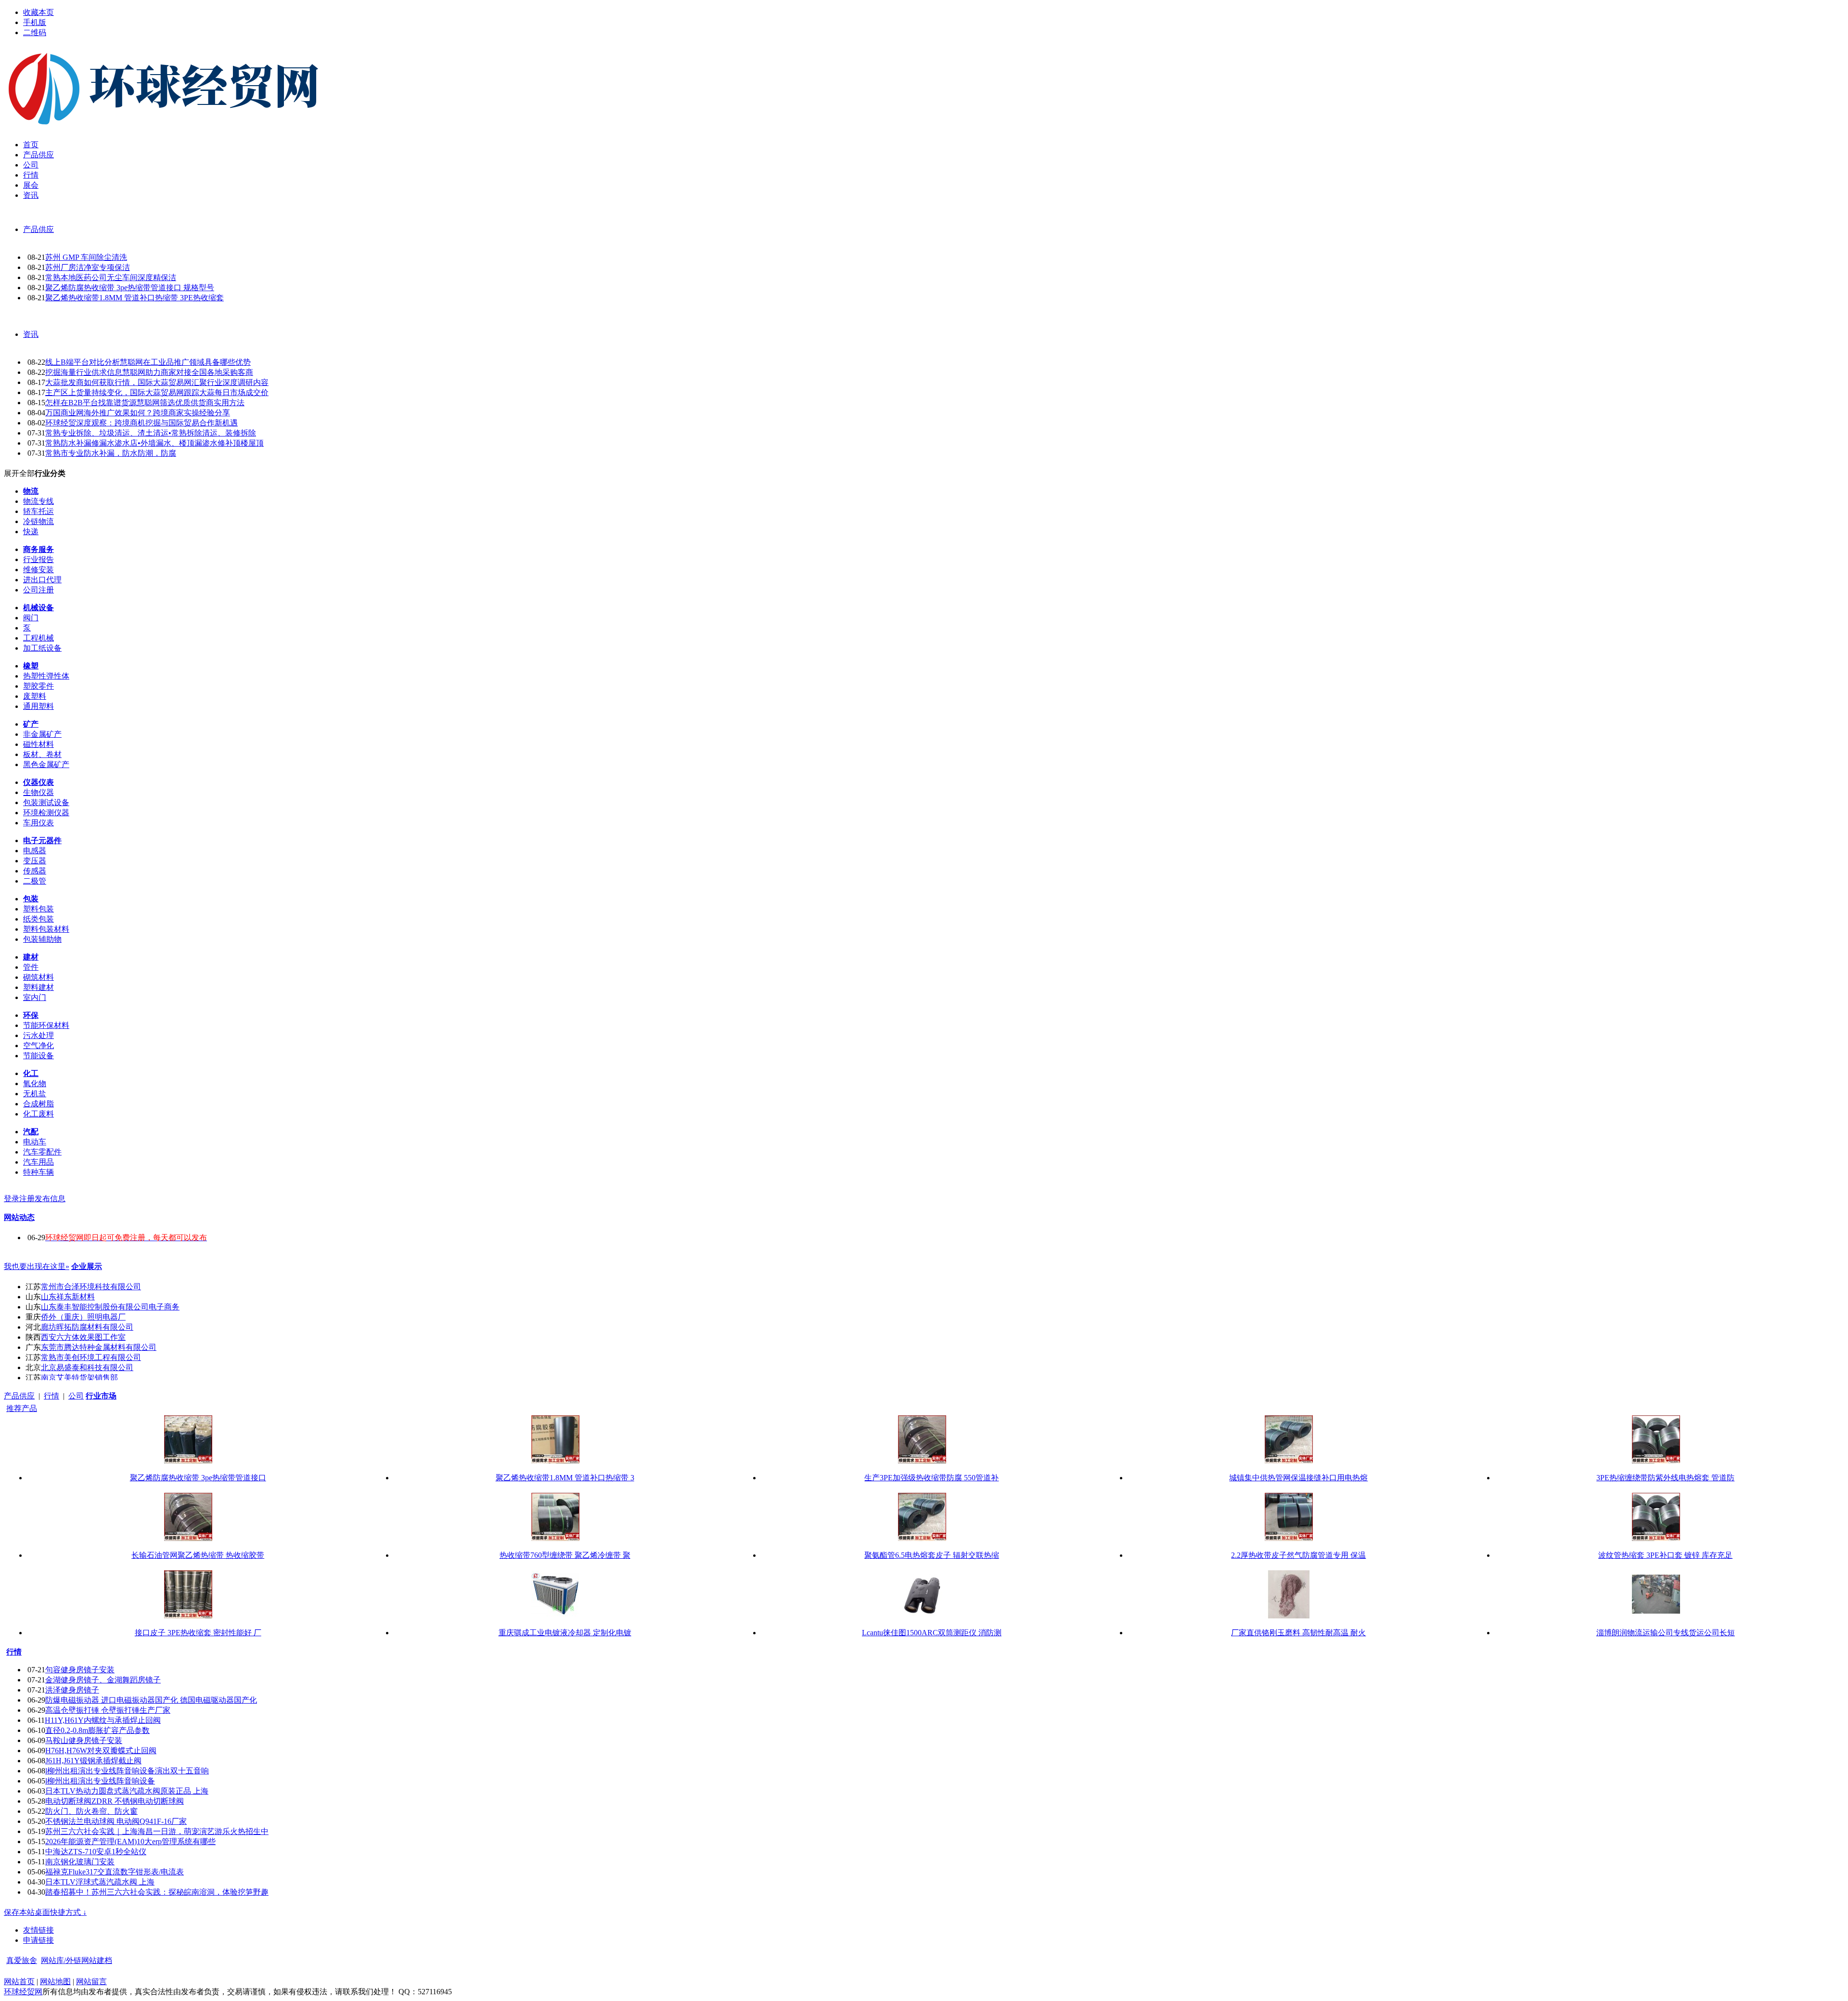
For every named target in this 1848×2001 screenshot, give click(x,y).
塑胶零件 (38, 686)
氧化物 (35, 1084)
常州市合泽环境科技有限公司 (91, 1287)
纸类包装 (38, 919)
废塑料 (35, 696)
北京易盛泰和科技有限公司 (87, 1367)
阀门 (31, 618)
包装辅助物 (42, 939)
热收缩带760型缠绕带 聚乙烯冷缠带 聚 (565, 1555)
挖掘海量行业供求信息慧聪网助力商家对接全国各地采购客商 (149, 372)
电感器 (35, 851)
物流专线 (38, 501)
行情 (51, 1396)
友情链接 (38, 1930)
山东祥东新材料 (68, 1297)
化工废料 (38, 1114)
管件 (31, 967)
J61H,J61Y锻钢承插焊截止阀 (93, 1761)
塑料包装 (38, 909)
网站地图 (55, 1982)
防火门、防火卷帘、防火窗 (91, 1811)
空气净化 (38, 1045)
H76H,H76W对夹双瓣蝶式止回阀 (101, 1751)
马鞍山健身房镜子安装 (84, 1740)
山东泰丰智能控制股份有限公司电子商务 (110, 1307)
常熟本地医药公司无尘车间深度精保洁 (111, 277)
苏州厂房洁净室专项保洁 (88, 267)
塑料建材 (38, 987)
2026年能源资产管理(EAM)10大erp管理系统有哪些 (130, 1841)
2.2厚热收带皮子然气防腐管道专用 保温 (1298, 1555)
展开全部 (19, 473)
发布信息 (50, 1199)
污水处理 (38, 1035)
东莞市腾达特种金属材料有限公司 (99, 1347)
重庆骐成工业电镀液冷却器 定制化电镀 (565, 1633)
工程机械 (38, 638)
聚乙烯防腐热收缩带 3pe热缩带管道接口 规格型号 (130, 288)
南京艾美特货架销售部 (79, 1378)
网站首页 (19, 1982)
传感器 (35, 871)
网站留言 (91, 1982)
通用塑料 (38, 706)
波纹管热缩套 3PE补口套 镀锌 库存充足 (1665, 1555)
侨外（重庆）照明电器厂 (83, 1317)
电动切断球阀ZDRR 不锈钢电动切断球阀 (115, 1801)
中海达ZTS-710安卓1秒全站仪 (96, 1852)
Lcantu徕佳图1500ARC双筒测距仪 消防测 (932, 1633)
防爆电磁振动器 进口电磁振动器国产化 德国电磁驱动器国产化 (151, 1700)
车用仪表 (38, 823)
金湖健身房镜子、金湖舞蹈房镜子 (103, 1680)
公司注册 (38, 590)
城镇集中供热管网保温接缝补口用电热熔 (1298, 1478)
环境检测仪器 (46, 813)
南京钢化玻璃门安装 (80, 1862)
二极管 (35, 881)
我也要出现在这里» (37, 1266)
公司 (76, 1396)
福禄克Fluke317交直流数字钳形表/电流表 (115, 1872)
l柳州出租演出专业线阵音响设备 (100, 1781)
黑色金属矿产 (46, 764)
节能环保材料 (46, 1025)
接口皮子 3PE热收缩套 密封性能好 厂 (198, 1633)
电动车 (35, 1142)
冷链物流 (38, 521)
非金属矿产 (42, 734)
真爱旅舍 (22, 1960)
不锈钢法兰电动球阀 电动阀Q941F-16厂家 (116, 1821)
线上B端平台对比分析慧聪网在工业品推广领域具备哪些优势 (148, 362)
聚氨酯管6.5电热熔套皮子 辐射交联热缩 (932, 1555)
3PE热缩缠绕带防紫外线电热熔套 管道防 (1665, 1478)
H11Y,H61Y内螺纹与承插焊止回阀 (103, 1720)
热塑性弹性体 (46, 676)
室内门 (35, 997)
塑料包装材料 (46, 929)
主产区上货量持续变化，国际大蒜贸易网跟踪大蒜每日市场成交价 (157, 392)
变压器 (35, 861)
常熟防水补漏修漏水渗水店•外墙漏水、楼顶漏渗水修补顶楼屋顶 (154, 443)
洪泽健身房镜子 (72, 1690)
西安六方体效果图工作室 (83, 1337)
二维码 (35, 32)
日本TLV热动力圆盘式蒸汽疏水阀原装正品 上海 (127, 1791)
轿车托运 (38, 511)
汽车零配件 (42, 1152)
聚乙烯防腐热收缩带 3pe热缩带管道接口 (198, 1478)
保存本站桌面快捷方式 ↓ (45, 1912)
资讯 (31, 334)
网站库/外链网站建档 (77, 1960)
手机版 (35, 22)
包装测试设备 (46, 802)
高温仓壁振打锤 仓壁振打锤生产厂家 (108, 1710)
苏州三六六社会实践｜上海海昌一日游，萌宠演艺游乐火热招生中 (157, 1831)
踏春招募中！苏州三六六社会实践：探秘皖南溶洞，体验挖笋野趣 (157, 1892)
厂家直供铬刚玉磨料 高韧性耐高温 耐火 (1298, 1633)
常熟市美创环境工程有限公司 (91, 1357)
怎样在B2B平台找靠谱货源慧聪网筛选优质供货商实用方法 (145, 403)
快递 (31, 532)
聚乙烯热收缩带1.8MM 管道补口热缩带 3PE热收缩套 (135, 298)
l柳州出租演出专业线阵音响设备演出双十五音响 (127, 1771)
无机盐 (35, 1094)
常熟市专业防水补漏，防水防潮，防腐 (111, 453)
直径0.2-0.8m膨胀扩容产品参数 (97, 1730)
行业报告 (38, 559)
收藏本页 (38, 12)
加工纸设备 (42, 648)
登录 (12, 1199)
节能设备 (38, 1056)
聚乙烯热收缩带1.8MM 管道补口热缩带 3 (565, 1478)
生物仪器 (38, 792)
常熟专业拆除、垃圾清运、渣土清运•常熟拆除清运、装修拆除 (151, 433)
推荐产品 (22, 1408)
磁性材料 (38, 744)
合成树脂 (38, 1104)
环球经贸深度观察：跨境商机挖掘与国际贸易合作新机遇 (141, 423)
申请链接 (38, 1940)
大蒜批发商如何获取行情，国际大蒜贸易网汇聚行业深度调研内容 (157, 382)
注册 (27, 1199)
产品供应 (38, 229)
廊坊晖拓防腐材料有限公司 (87, 1327)
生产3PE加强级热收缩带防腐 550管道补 (931, 1478)
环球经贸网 (23, 1992)
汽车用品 (38, 1162)
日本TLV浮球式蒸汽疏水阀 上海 (100, 1882)
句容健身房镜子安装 (80, 1670)
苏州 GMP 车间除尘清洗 (86, 257)
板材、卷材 (42, 754)
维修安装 (38, 570)
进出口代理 (42, 580)
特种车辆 (38, 1172)
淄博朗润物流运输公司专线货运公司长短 (1666, 1633)
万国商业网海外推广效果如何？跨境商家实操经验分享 (138, 413)
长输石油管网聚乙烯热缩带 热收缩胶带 (198, 1555)
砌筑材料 (38, 977)
